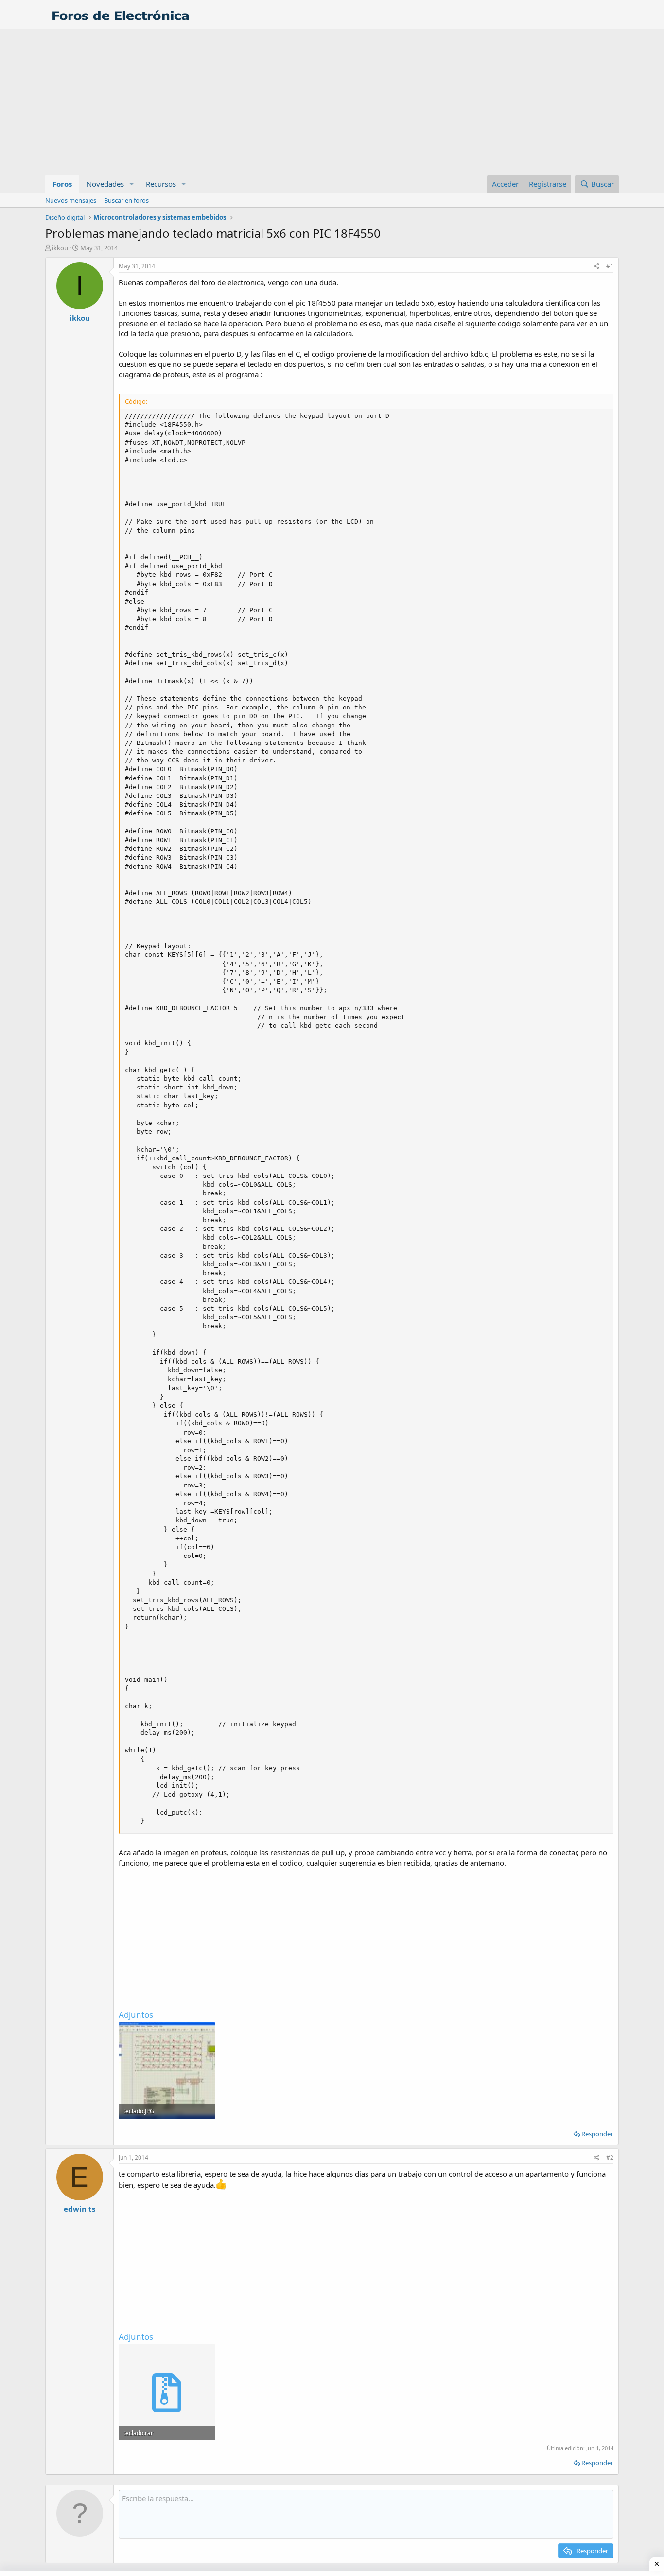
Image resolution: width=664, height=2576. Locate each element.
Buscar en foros (126, 200)
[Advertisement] (332, 102)
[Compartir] (597, 267)
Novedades (105, 184)
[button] (132, 184)
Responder (597, 2134)
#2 (610, 2157)
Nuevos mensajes (71, 200)
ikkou (60, 248)
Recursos (161, 184)
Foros (62, 184)
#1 (610, 266)
